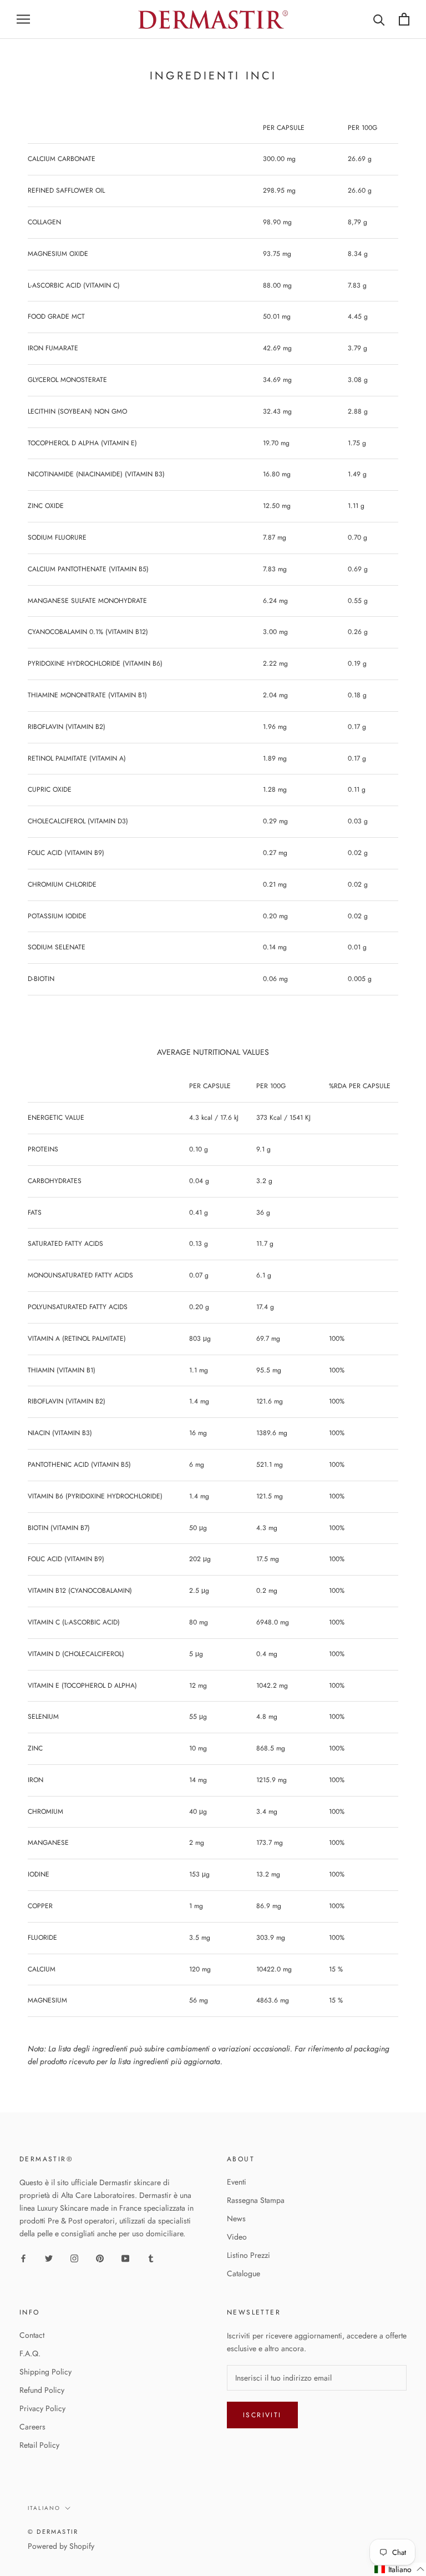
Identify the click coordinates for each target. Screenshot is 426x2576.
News (236, 2218)
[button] (400, 2569)
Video (237, 2237)
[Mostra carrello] (404, 19)
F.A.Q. (30, 2353)
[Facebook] (23, 2258)
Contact (32, 2335)
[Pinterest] (100, 2258)
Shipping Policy (45, 2372)
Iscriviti (262, 2415)
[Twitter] (49, 2258)
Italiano (44, 2508)
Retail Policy (39, 2445)
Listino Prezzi (248, 2255)
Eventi (237, 2182)
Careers (32, 2427)
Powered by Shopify (61, 2546)
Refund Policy (42, 2390)
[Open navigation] (23, 19)
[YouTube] (125, 2258)
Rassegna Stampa (256, 2200)
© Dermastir (53, 2532)
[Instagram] (74, 2258)
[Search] (379, 19)
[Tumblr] (151, 2258)
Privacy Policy (42, 2408)
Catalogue (244, 2273)
